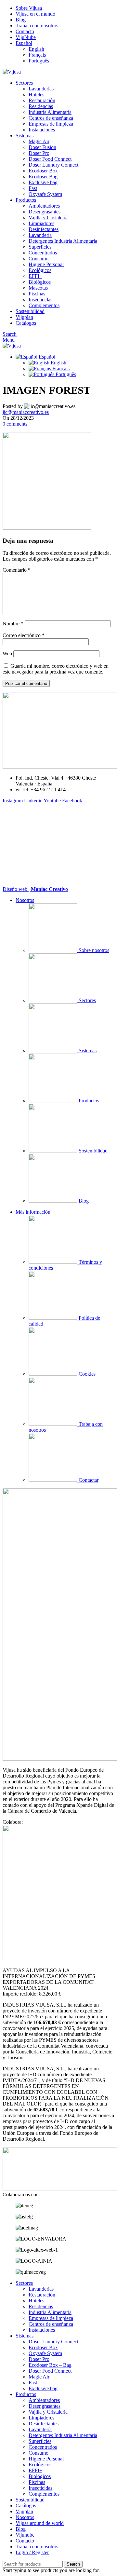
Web (7, 654)
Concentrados (43, 253)
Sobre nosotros (93, 950)
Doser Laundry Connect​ (53, 165)
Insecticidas (40, 300)
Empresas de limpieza (51, 124)
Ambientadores (44, 206)
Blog (83, 1201)
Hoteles (36, 95)
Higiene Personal (46, 264)
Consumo (39, 259)
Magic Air (39, 141)
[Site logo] (12, 72)
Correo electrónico (24, 635)
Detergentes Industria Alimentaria (63, 241)
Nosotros (25, 900)
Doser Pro (39, 153)
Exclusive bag (43, 182)
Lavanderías (41, 89)
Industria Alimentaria (50, 112)
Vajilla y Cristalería (48, 218)
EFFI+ (35, 276)
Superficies (40, 247)
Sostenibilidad (92, 1151)
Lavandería (40, 235)
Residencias (41, 106)
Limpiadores (41, 223)
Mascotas (38, 288)
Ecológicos (40, 270)
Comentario (17, 570)
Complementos (44, 305)
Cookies (86, 1374)
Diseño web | (35, 889)
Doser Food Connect (50, 159)
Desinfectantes (44, 229)
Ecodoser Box (43, 171)
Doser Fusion (42, 147)
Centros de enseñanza (51, 118)
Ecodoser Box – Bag (50, 2365)
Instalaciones (42, 130)
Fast (33, 188)
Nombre (13, 624)
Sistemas (87, 1050)
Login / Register (32, 2552)
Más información (33, 1212)
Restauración (42, 100)
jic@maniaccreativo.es (26, 412)
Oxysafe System (45, 194)
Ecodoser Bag (43, 177)
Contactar (88, 1480)
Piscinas (37, 294)
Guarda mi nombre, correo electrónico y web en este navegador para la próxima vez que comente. (56, 669)
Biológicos (40, 282)
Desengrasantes (45, 212)
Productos (88, 1101)
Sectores (87, 1000)
